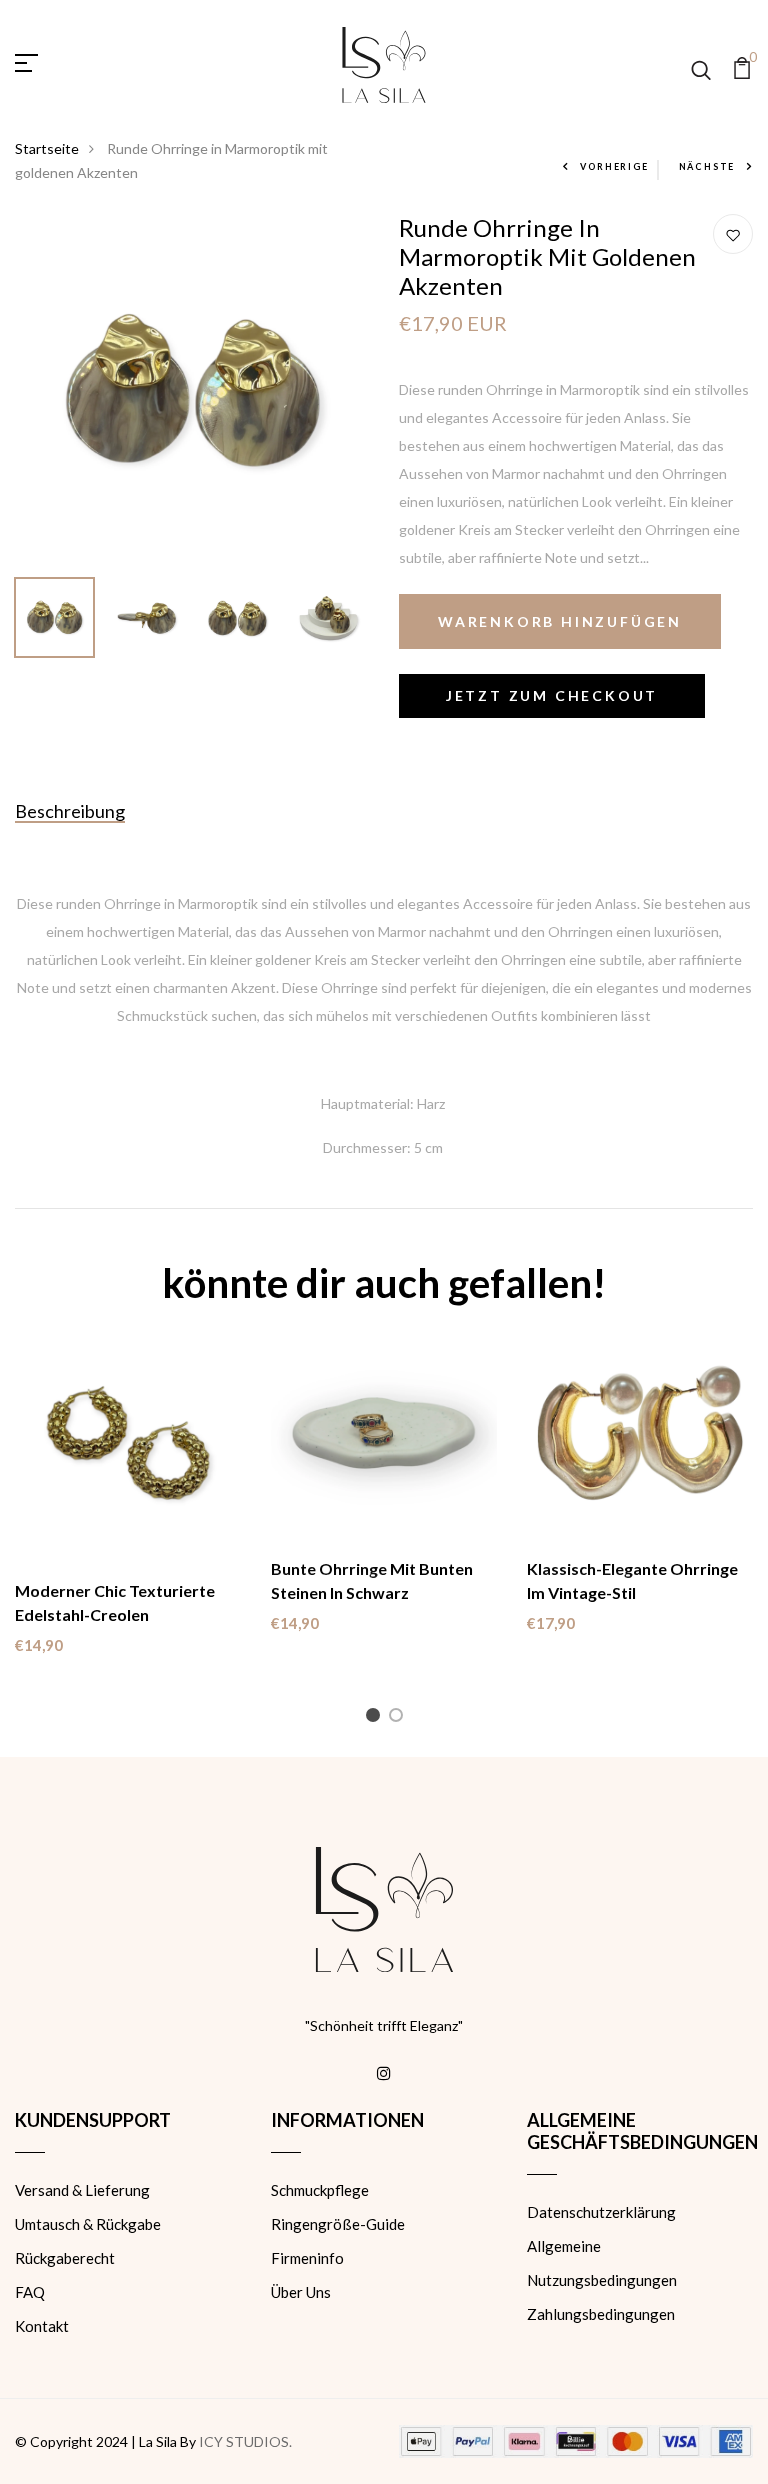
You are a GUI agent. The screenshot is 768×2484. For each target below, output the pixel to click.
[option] (192, 391)
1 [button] (376, 1718)
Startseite (47, 148)
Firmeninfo (307, 2258)
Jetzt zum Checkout (552, 695)
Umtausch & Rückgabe (88, 2224)
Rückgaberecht (65, 2258)
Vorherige (614, 166)
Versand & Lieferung (82, 2190)
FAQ (30, 2292)
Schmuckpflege (320, 2190)
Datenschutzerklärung (601, 2212)
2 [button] (399, 1718)
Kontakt (42, 2326)
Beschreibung (70, 811)
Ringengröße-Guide (338, 2224)
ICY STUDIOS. (245, 2441)
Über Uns (301, 2292)
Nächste (707, 166)
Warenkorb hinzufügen (560, 621)
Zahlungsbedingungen (601, 2314)
